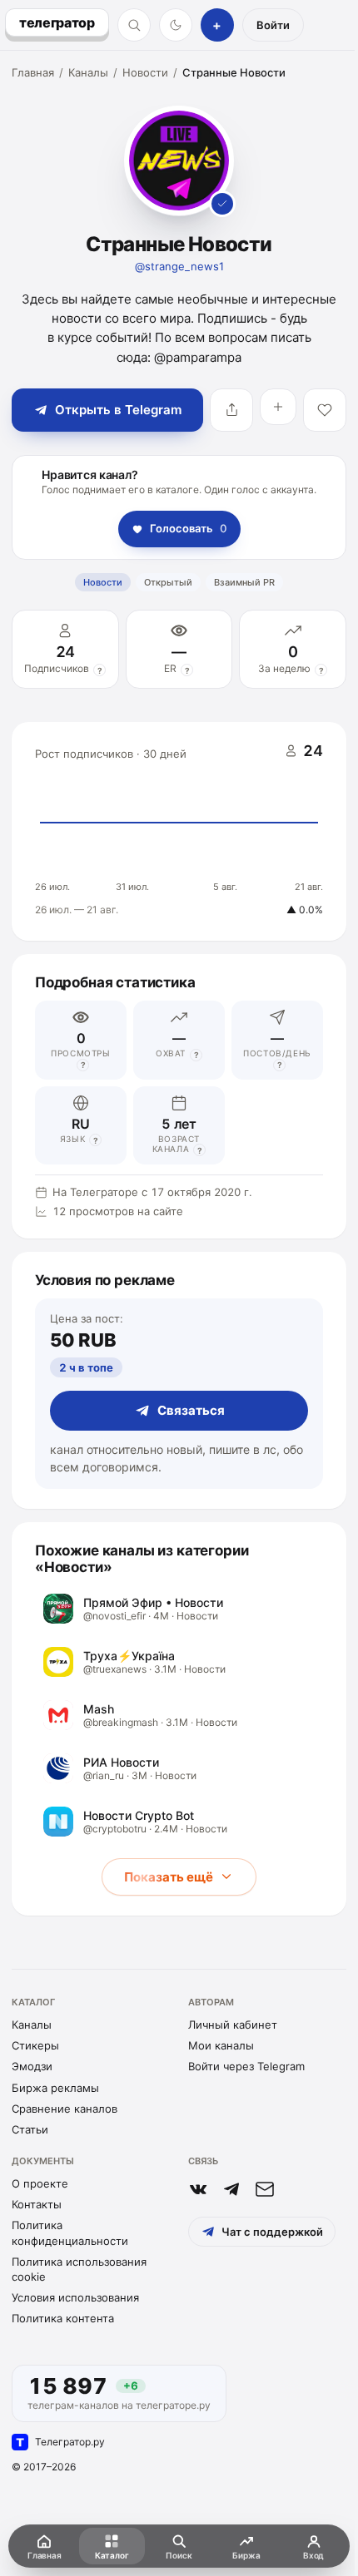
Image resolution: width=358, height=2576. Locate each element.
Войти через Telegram (246, 2066)
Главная (33, 72)
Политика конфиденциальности (70, 2232)
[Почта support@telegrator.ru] (265, 2189)
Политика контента (63, 2318)
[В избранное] (325, 410)
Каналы (88, 72)
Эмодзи (32, 2066)
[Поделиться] (231, 410)
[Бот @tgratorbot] (231, 2189)
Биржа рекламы (55, 2088)
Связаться (191, 1410)
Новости (145, 72)
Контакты (37, 2204)
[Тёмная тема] (176, 25)
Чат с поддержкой (272, 2232)
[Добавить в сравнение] (278, 407)
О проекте (40, 2183)
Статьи (30, 2129)
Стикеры (35, 2045)
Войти (273, 25)
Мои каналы (221, 2045)
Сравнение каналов (65, 2109)
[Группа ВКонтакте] (198, 2189)
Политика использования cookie (79, 2269)
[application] (179, 832)
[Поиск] (134, 25)
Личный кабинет (233, 2025)
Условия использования (75, 2297)
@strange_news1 (179, 266)
